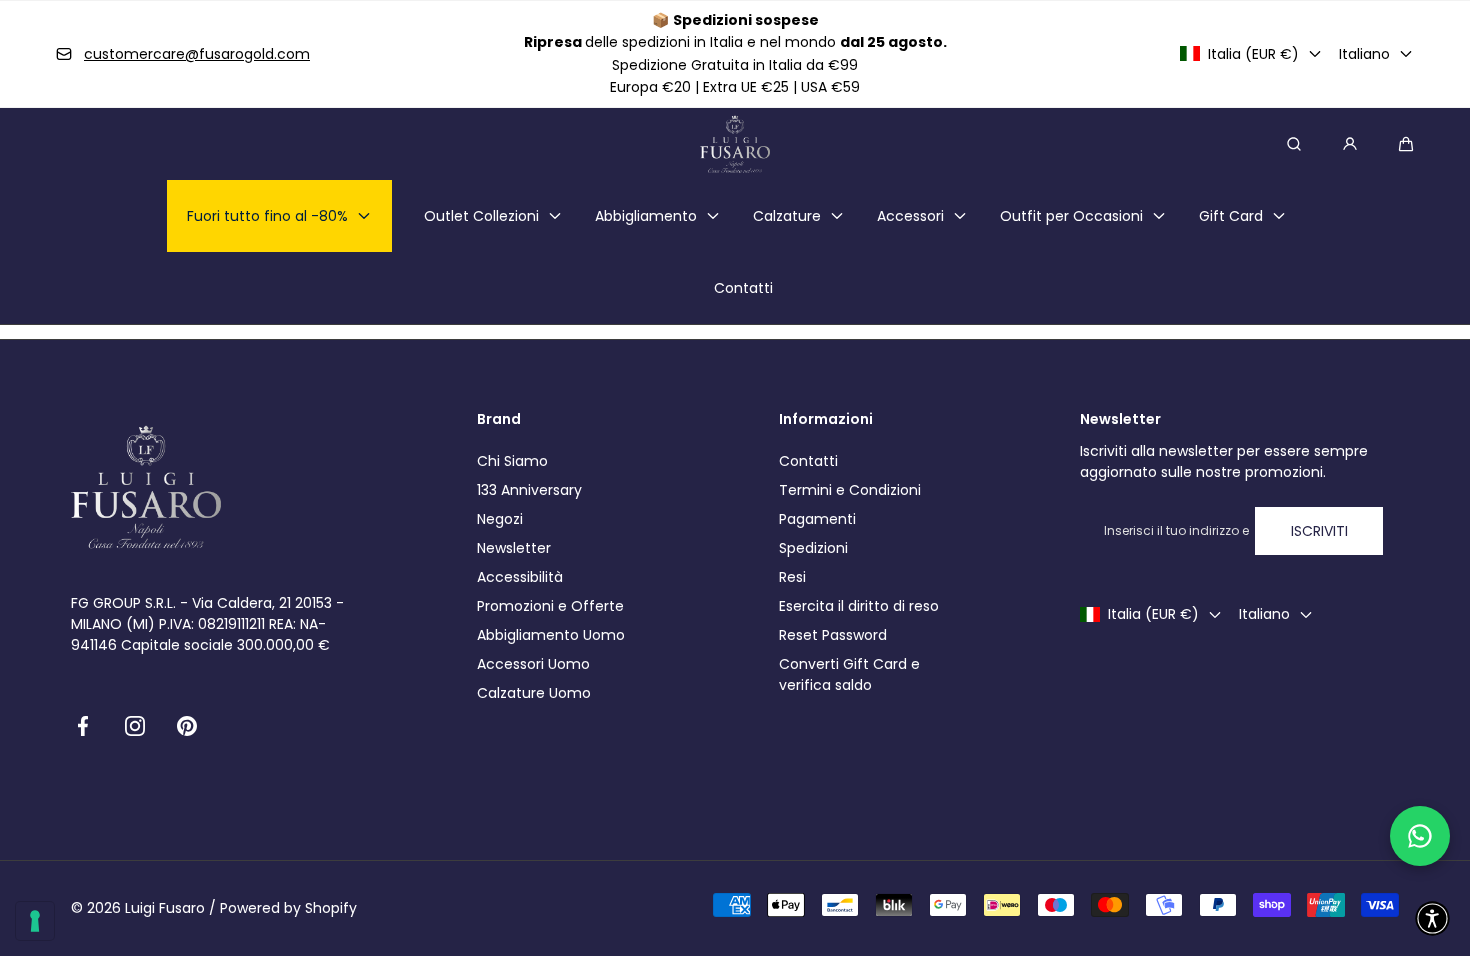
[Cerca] (1294, 144)
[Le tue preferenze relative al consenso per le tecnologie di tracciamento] (35, 921)
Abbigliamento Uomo (551, 635)
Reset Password (833, 635)
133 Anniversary (529, 490)
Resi (792, 577)
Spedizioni (813, 548)
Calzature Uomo (534, 693)
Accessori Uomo (533, 664)
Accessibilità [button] (520, 577)
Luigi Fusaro (165, 908)
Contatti (808, 461)
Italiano (1364, 54)
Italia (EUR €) (1253, 54)
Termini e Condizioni (850, 490)
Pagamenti (817, 519)
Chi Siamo (512, 461)
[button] (1406, 144)
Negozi (500, 519)
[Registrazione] (1350, 144)
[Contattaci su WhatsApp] (1420, 836)
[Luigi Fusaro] (735, 144)
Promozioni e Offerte (550, 606)
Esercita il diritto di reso (859, 606)
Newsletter (514, 548)
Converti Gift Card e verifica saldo (849, 674)
